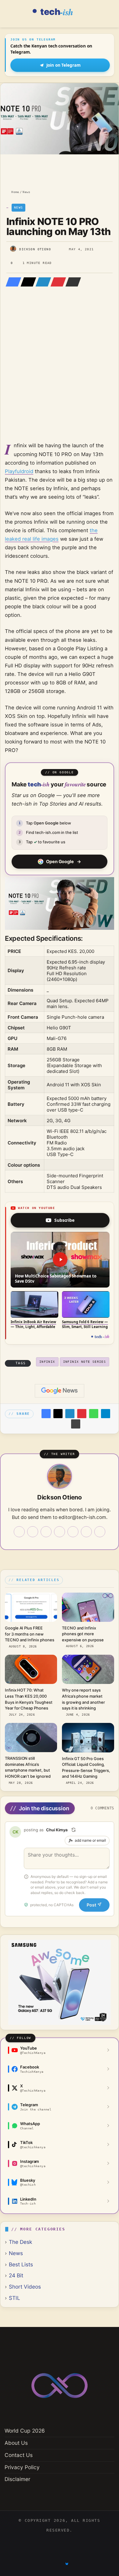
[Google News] (60, 1391)
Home (14, 192)
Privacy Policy (22, 2467)
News (26, 192)
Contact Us (19, 2455)
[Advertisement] (60, 373)
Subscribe (64, 1220)
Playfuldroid (19, 471)
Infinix (47, 1362)
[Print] (76, 1424)
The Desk (20, 2242)
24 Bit (16, 2275)
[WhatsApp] (94, 1414)
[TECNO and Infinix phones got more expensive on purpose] (88, 1607)
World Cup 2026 (25, 2431)
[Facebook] (12, 282)
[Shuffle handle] (74, 1830)
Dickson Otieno (35, 249)
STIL (14, 2298)
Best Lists (21, 2264)
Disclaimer (17, 2479)
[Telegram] (106, 1414)
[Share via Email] (71, 282)
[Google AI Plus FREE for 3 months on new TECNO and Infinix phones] (31, 1607)
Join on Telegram (63, 65)
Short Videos (25, 2287)
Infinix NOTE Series (85, 1362)
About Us (16, 2443)
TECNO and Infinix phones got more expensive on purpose (83, 1634)
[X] (27, 282)
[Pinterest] (56, 282)
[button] (60, 1260)
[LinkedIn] (41, 282)
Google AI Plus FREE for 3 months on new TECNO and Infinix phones (29, 1634)
